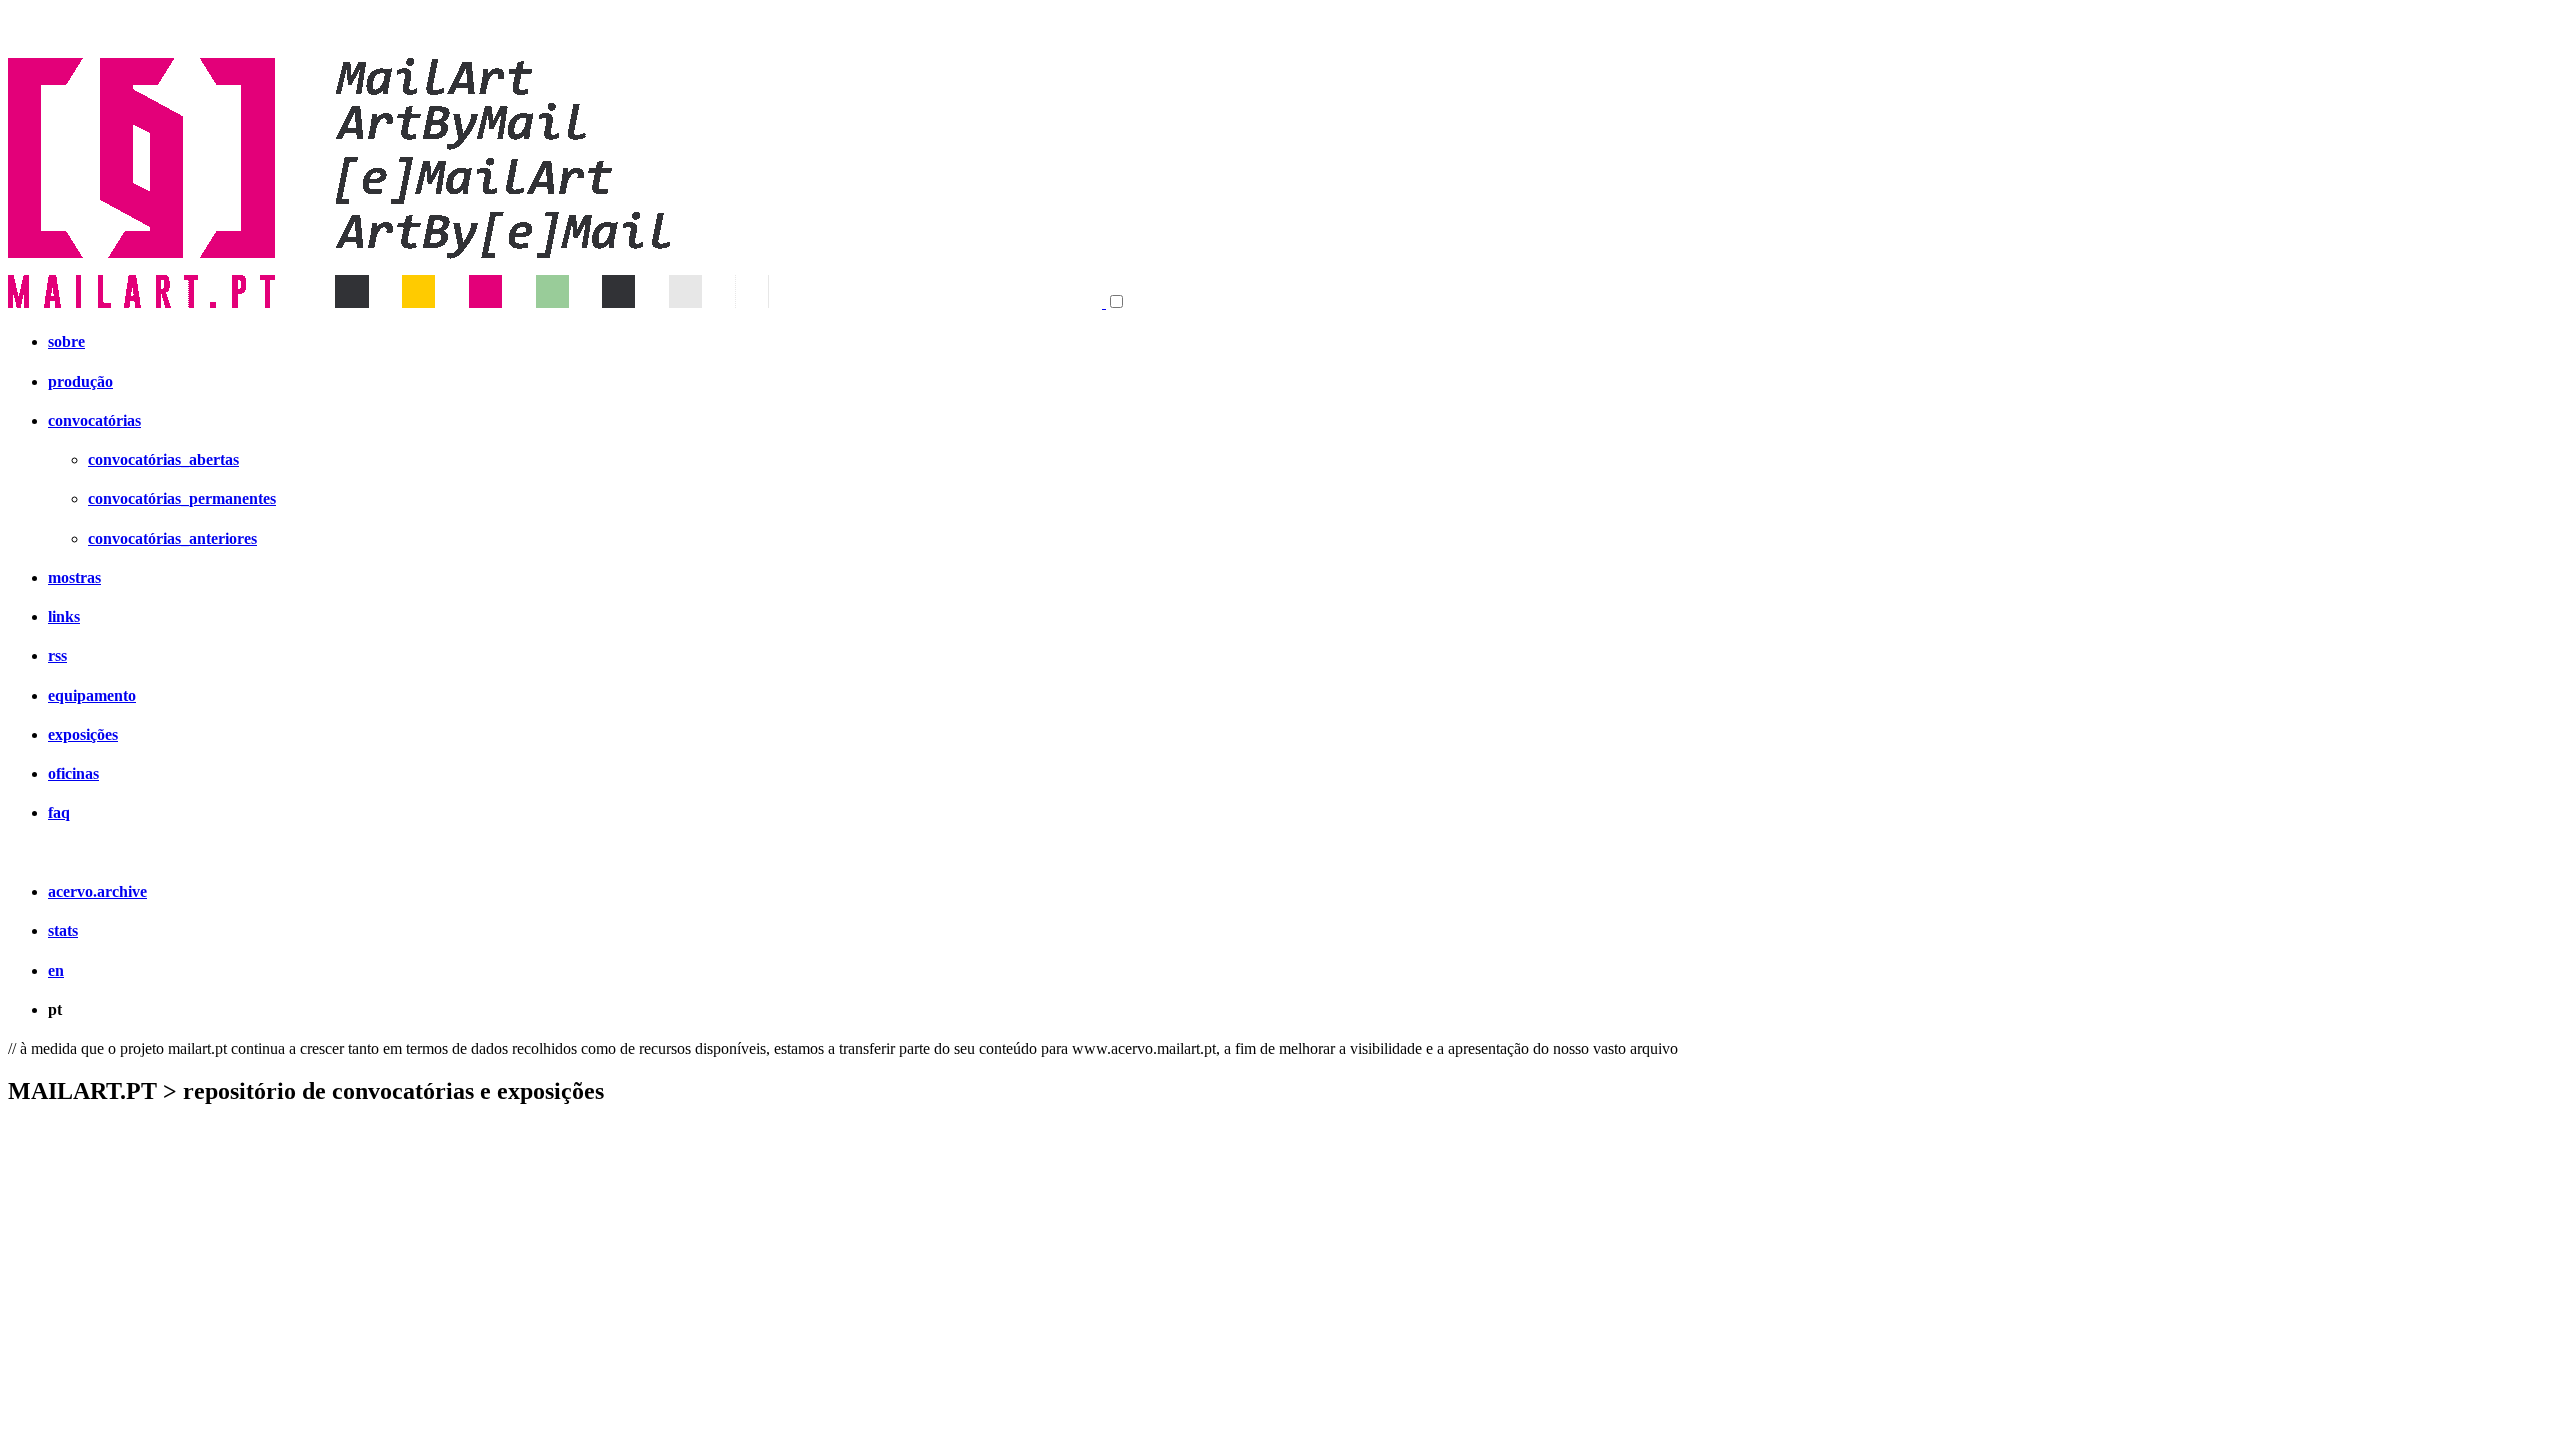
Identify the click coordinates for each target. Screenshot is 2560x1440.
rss (57, 655)
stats (63, 930)
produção (80, 381)
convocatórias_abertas (163, 459)
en (56, 970)
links (64, 616)
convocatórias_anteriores (172, 538)
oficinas (73, 773)
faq (59, 812)
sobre (66, 341)
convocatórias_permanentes (182, 498)
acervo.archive (97, 891)
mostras (74, 577)
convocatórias (94, 420)
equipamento (92, 695)
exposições (83, 734)
